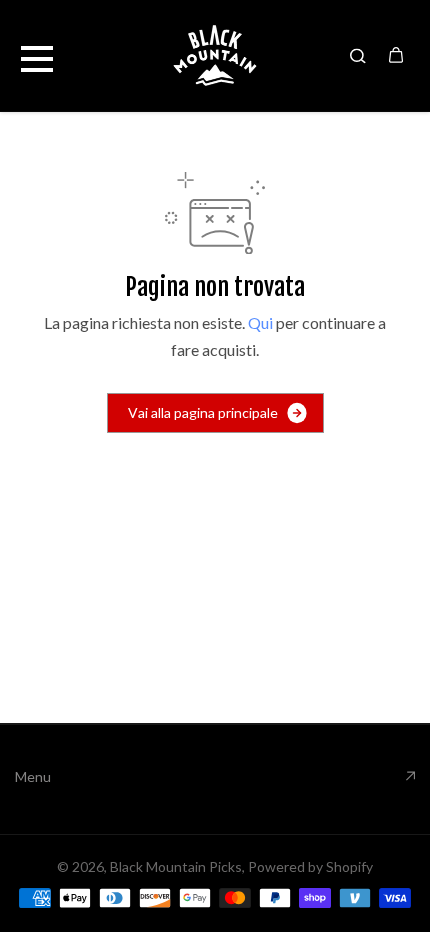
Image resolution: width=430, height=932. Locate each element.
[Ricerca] (358, 55)
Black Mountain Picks (176, 866)
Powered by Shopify (310, 866)
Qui (260, 322)
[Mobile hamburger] (37, 55)
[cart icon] (396, 55)
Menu (33, 776)
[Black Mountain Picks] (215, 55)
